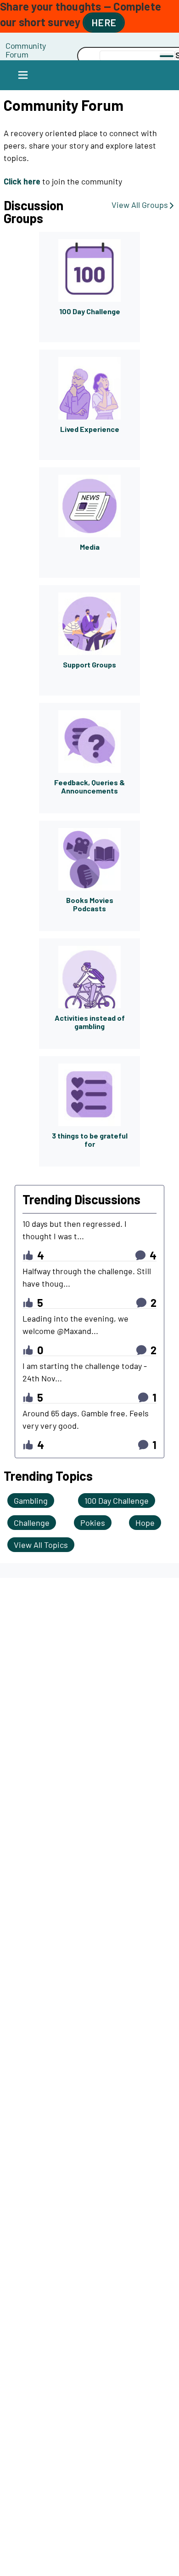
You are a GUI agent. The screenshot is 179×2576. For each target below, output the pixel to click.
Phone (52, 45)
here (104, 22)
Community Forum (26, 50)
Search (52, 56)
